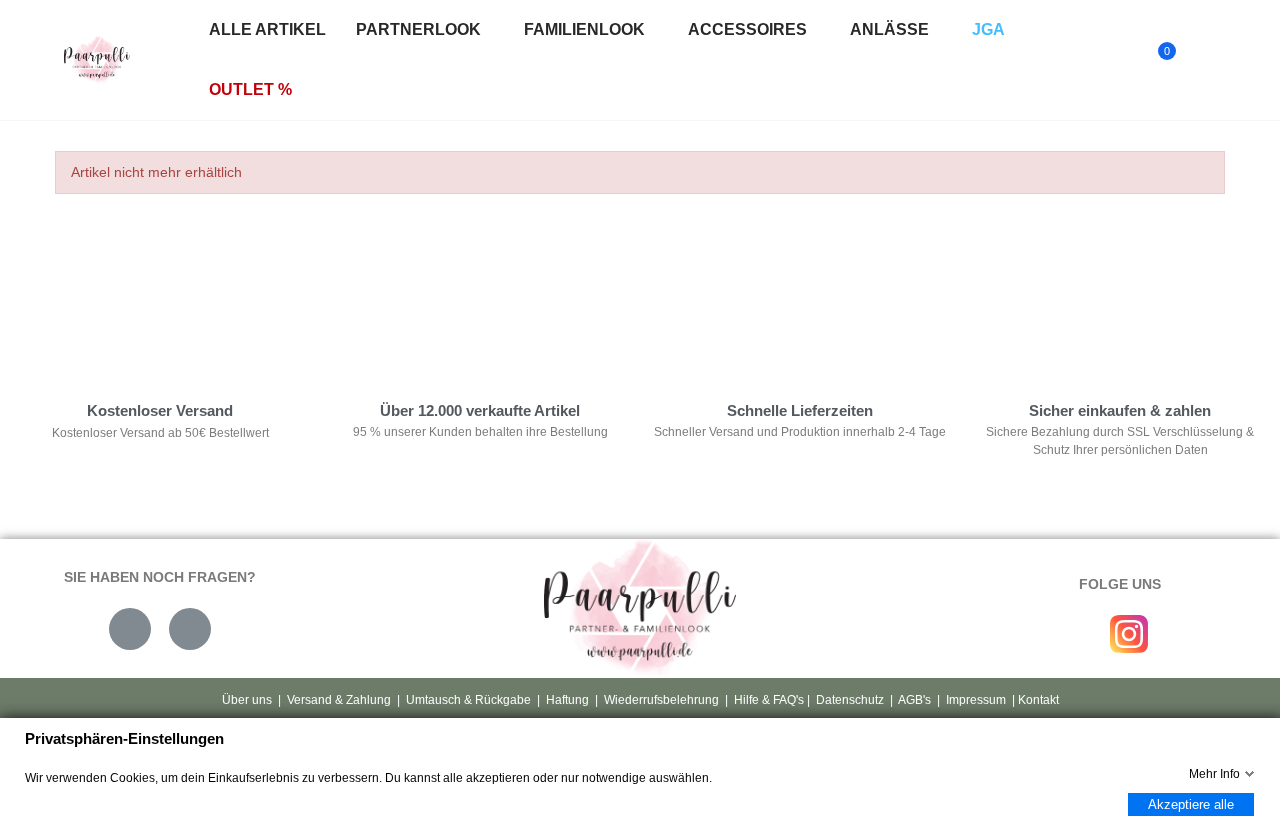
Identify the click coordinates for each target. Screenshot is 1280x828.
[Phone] (190, 629)
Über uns (247, 700)
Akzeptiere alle (1191, 804)
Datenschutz (850, 700)
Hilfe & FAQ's (769, 700)
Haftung (567, 700)
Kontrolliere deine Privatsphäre (161, 294)
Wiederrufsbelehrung (661, 700)
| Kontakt (1034, 700)
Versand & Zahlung (339, 700)
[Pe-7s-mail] (130, 629)
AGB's (914, 700)
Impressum (976, 700)
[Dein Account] (1201, 60)
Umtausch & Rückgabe (468, 700)
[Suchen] (1118, 60)
